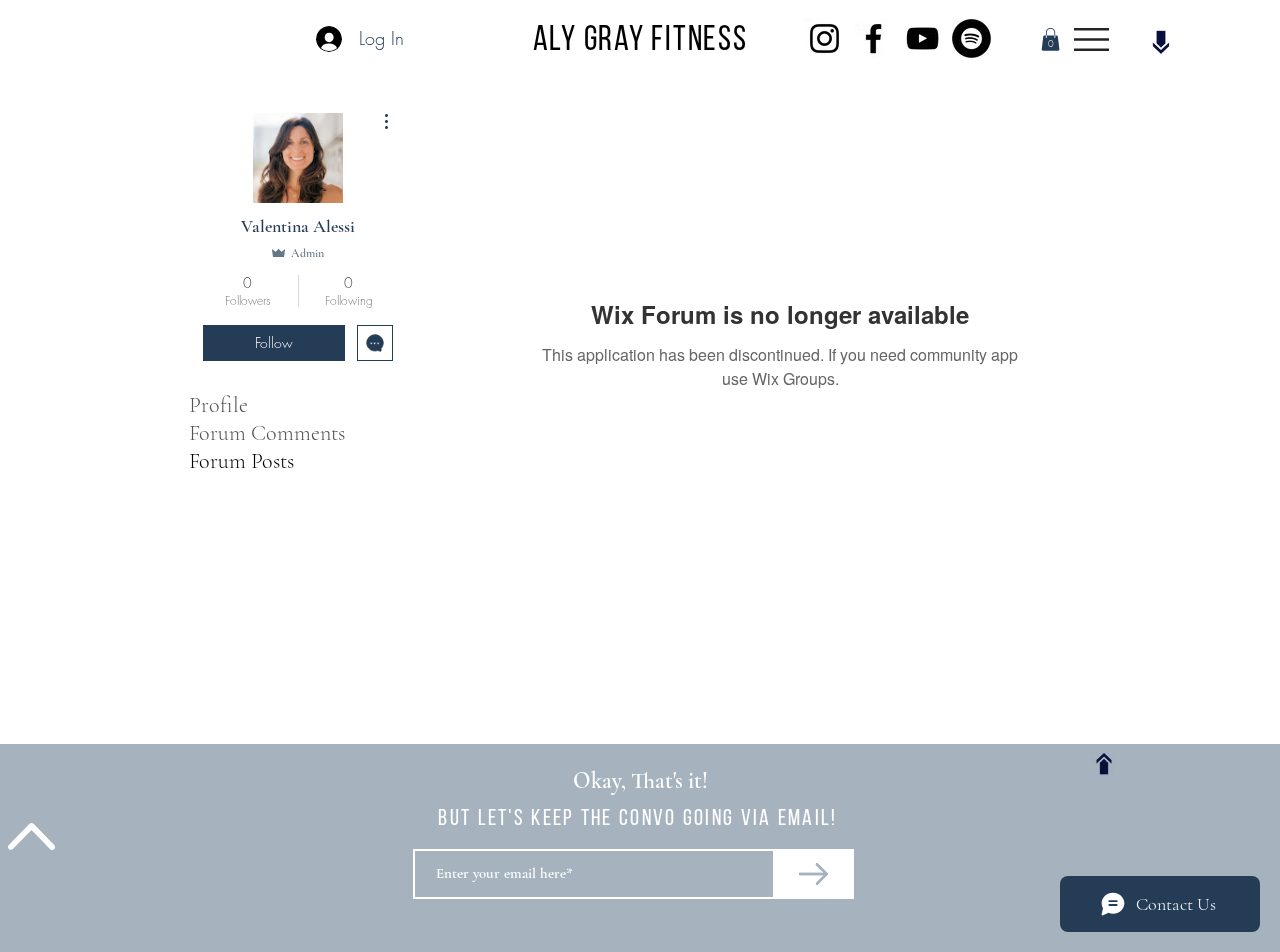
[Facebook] (873, 38)
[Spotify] (971, 38)
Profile (218, 405)
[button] (1050, 39)
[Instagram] (824, 38)
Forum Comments (267, 433)
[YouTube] (922, 38)
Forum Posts (241, 461)
